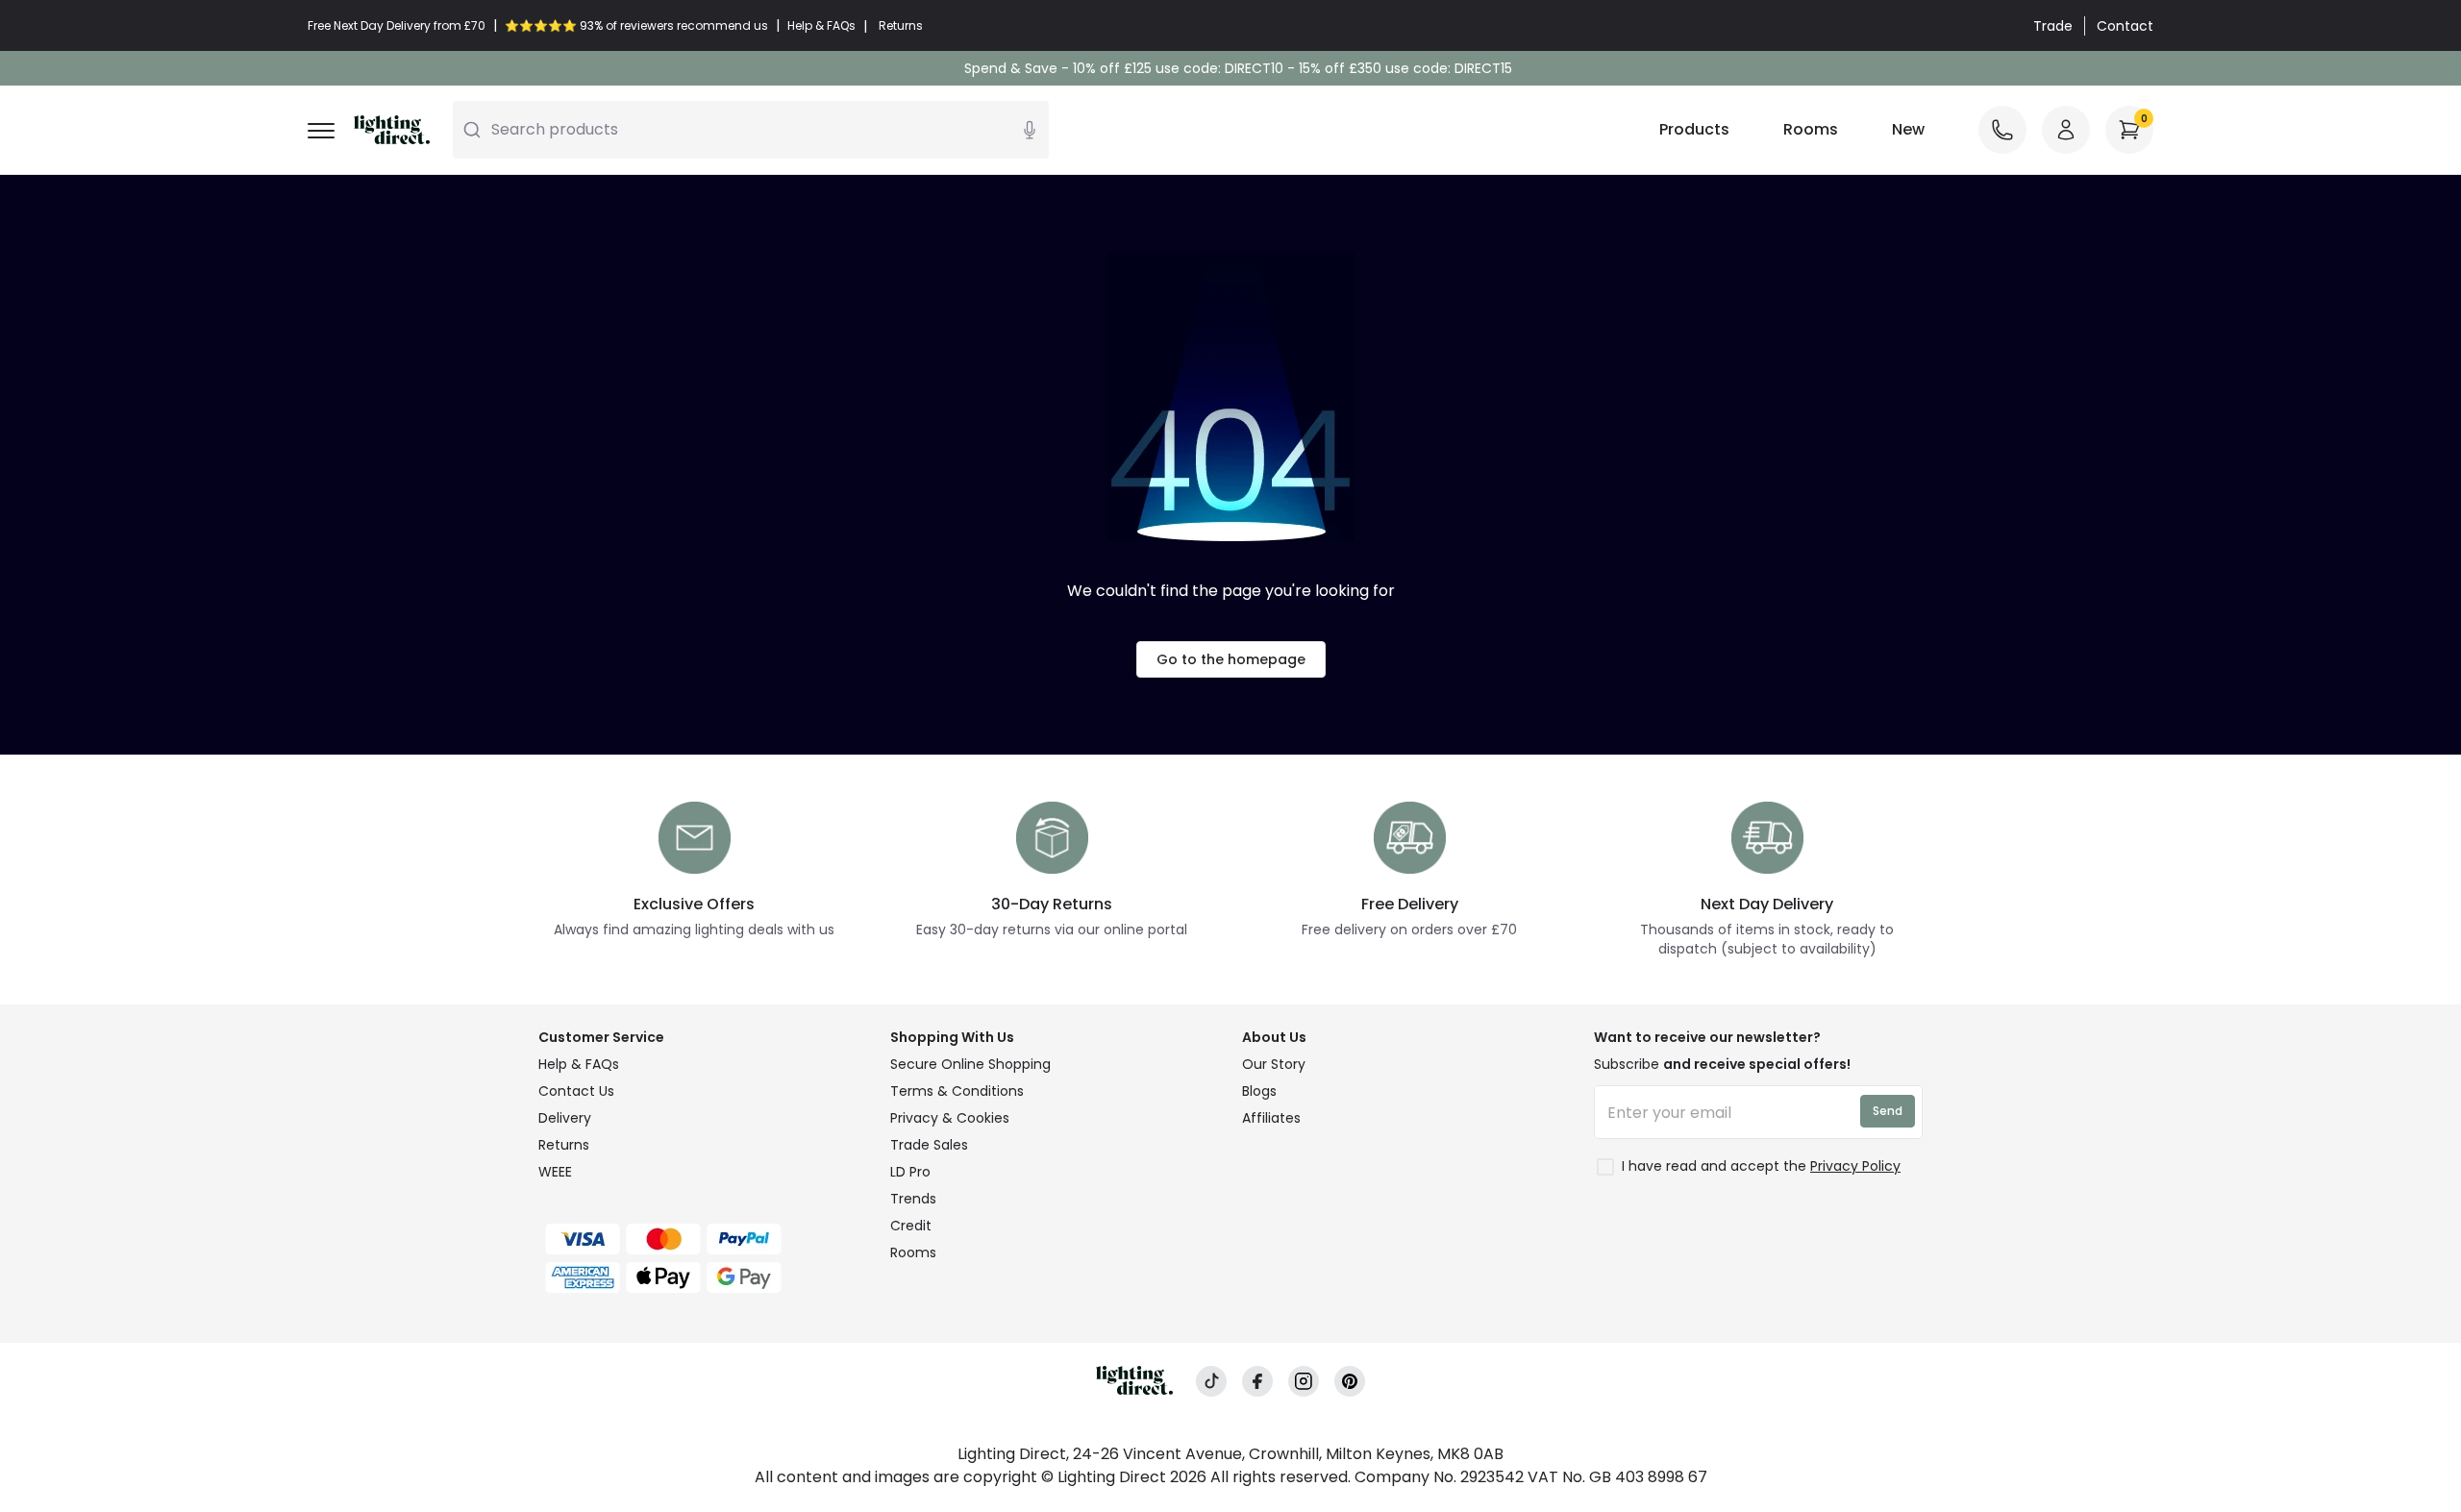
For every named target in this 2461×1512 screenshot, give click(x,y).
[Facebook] (1257, 1382)
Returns (564, 1145)
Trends (913, 1199)
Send (1888, 1111)
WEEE (555, 1172)
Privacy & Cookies (950, 1118)
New (1908, 129)
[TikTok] (1211, 1382)
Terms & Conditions (957, 1091)
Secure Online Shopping (970, 1064)
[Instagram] (1304, 1382)
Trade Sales (929, 1145)
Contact (2125, 26)
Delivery (565, 1118)
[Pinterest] (1350, 1382)
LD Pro (910, 1172)
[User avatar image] (2066, 130)
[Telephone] (2002, 130)
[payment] (703, 1239)
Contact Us (576, 1091)
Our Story (1274, 1064)
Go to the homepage (1231, 659)
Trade (2053, 26)
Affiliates (1271, 1118)
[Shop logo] (392, 130)
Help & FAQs (579, 1064)
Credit (911, 1226)
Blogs (1259, 1091)
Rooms (1811, 129)
